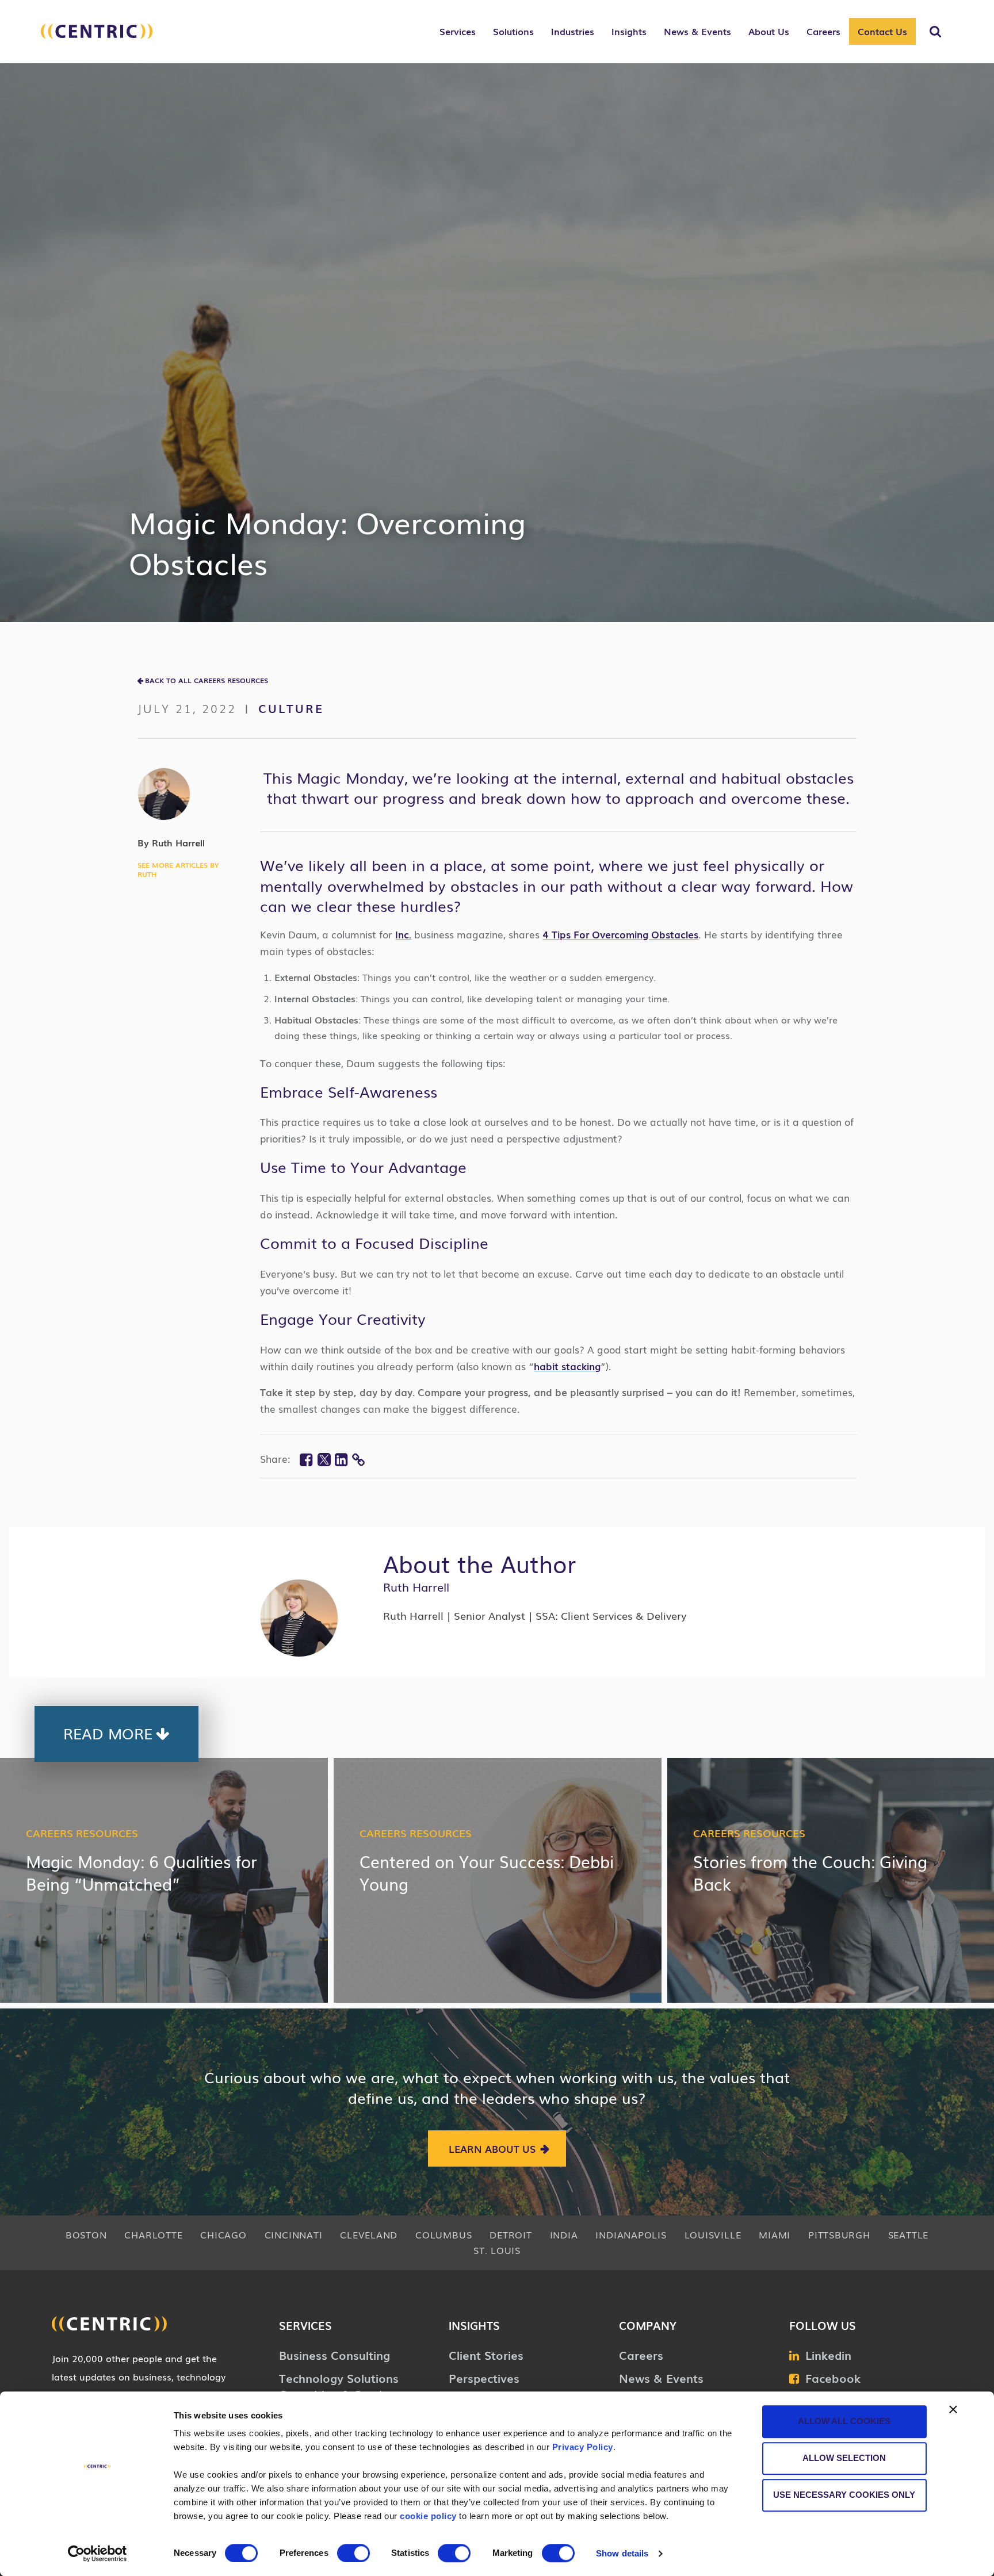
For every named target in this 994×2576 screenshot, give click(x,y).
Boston (86, 2234)
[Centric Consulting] (97, 37)
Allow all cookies (844, 2421)
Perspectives (484, 2378)
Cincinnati (294, 2234)
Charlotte (153, 2234)
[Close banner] (953, 2409)
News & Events (661, 2378)
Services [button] (458, 31)
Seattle (908, 2234)
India (564, 2234)
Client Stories (486, 2355)
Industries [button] (573, 31)
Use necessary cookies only (844, 2495)
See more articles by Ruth (178, 869)
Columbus (444, 2234)
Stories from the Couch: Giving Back (810, 1872)
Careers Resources (82, 1833)
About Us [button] (769, 31)
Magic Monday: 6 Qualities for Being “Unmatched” (142, 1872)
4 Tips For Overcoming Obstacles (620, 934)
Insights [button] (629, 31)
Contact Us (882, 31)
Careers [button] (823, 31)
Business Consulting (334, 2355)
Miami (775, 2234)
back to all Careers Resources (207, 680)
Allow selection (844, 2458)
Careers (641, 2355)
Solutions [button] (513, 31)
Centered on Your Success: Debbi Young (487, 1872)
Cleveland (369, 2234)
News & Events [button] (697, 31)
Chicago (223, 2234)
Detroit (511, 2234)
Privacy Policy (583, 2447)
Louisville (713, 2234)
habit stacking (567, 1366)
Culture (291, 708)
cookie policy (428, 2516)
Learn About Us (492, 2148)
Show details (622, 2553)
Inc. (403, 934)
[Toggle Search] (935, 32)
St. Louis (497, 2250)
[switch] (353, 2553)
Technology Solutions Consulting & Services (340, 2386)
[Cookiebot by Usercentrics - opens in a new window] (98, 2554)
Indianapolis (631, 2234)
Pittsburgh (839, 2234)
